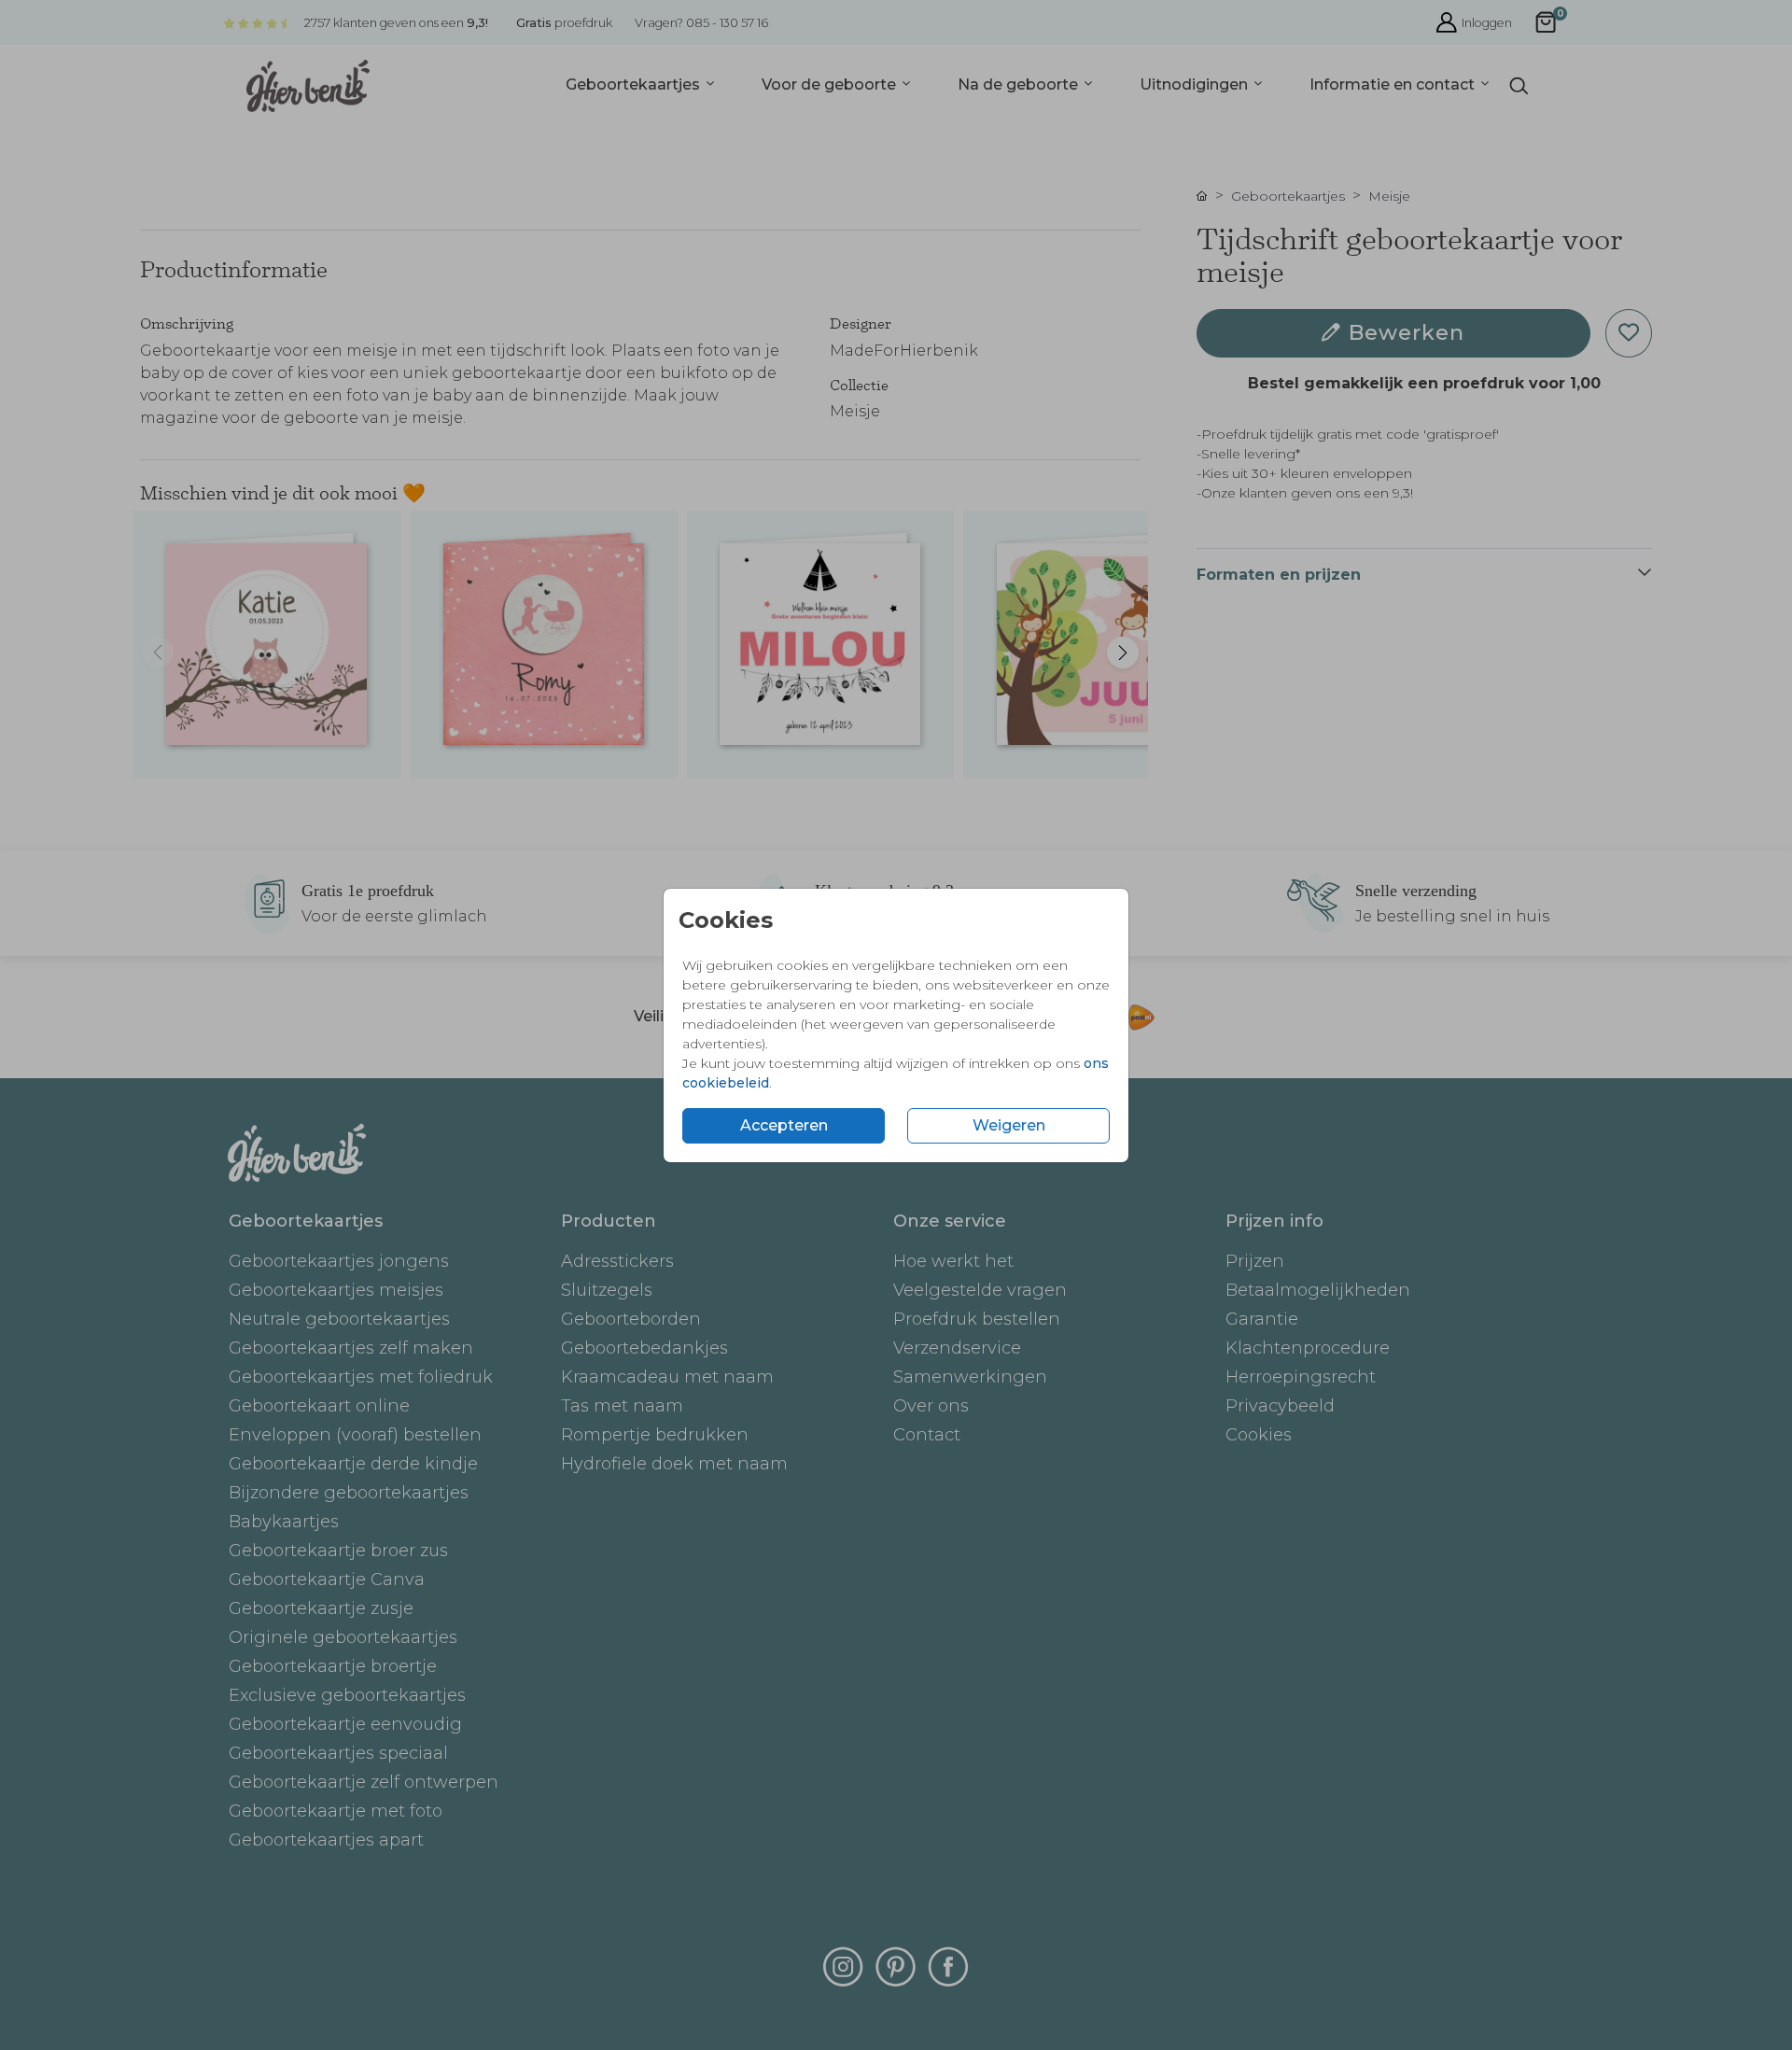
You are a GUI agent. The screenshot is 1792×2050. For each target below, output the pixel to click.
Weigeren (1009, 1125)
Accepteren (784, 1125)
